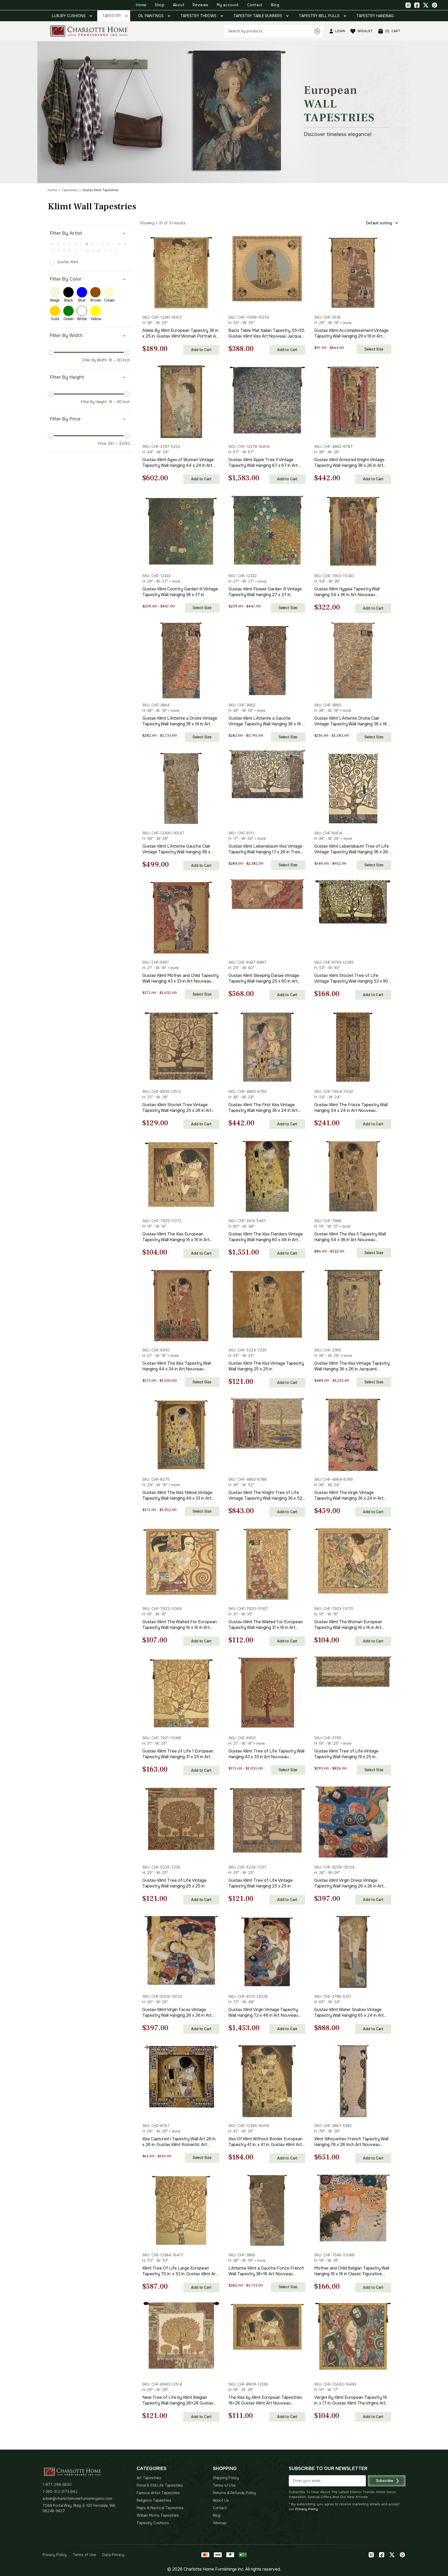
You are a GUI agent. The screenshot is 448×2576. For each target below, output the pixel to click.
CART (393, 31)
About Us (221, 2500)
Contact (255, 5)
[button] (277, 83)
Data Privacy (113, 2555)
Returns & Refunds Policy (234, 2493)
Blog (275, 5)
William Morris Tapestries (158, 2515)
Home (141, 5)
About (179, 5)
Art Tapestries (149, 2478)
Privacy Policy (307, 2509)
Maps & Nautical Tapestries (160, 2508)
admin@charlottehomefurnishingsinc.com (77, 2499)
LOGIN (340, 31)
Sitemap (220, 2523)
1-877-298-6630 (57, 2485)
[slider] (51, 352)
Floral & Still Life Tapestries (160, 2485)
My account (228, 5)
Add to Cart (201, 350)
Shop (160, 5)
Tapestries (70, 190)
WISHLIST (365, 31)
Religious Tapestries (154, 2500)
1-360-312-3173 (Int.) (60, 2492)
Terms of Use (224, 2485)
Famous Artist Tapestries (158, 2493)
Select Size (374, 349)
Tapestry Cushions (153, 2523)
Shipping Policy (226, 2478)
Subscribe (385, 2481)
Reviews (201, 5)
